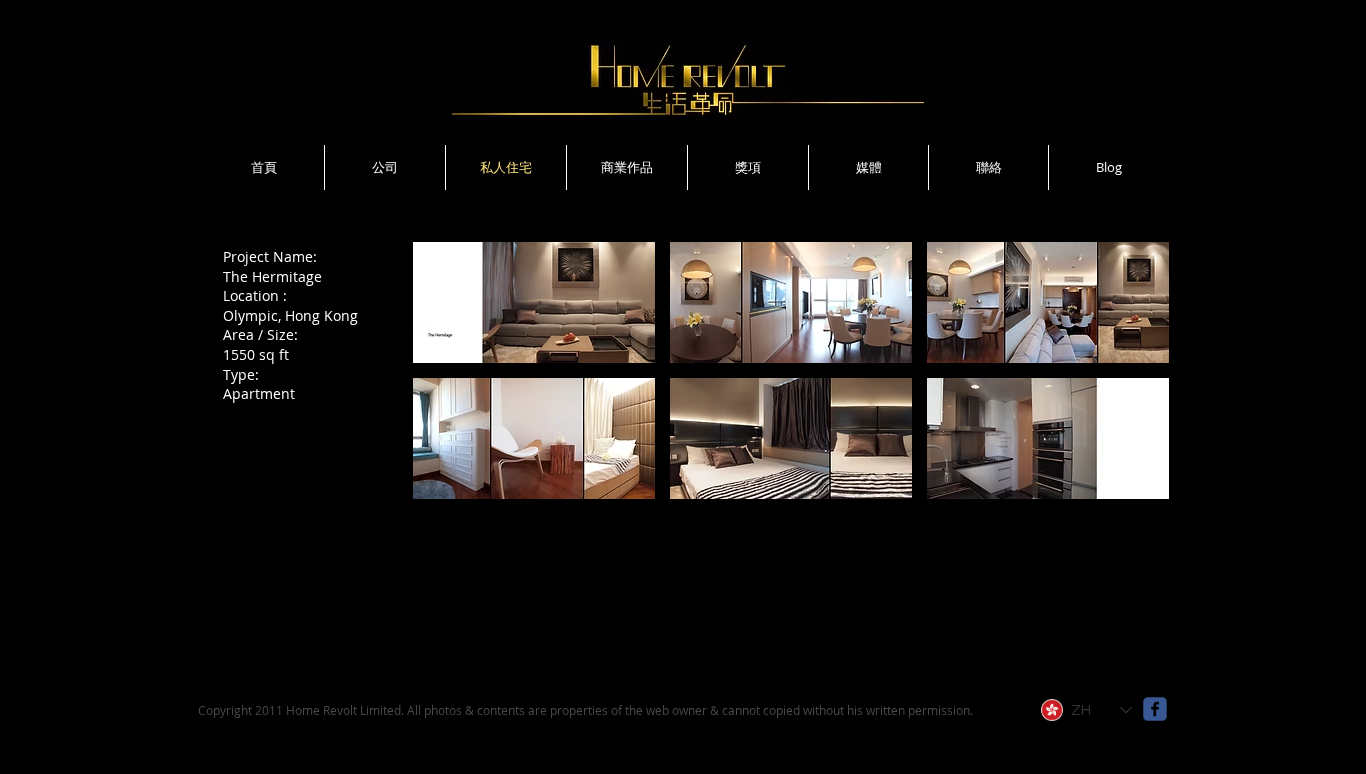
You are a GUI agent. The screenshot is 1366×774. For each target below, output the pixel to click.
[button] (534, 302)
